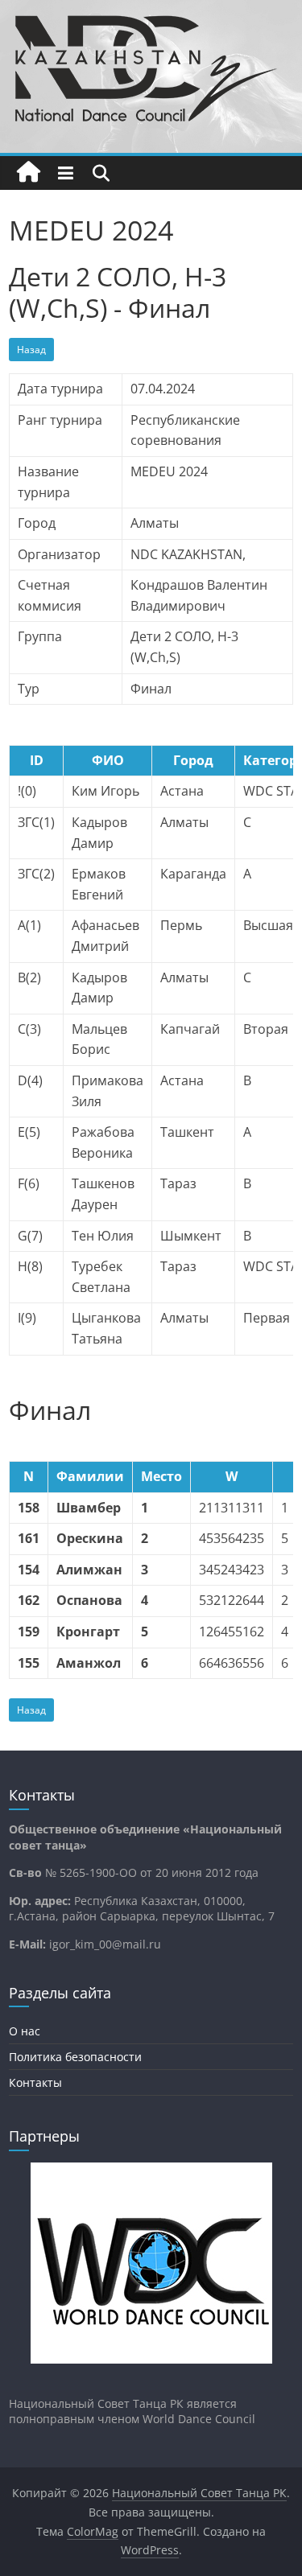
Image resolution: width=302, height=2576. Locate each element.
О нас (25, 2031)
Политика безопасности (75, 2057)
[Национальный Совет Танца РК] (29, 173)
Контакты (35, 2082)
